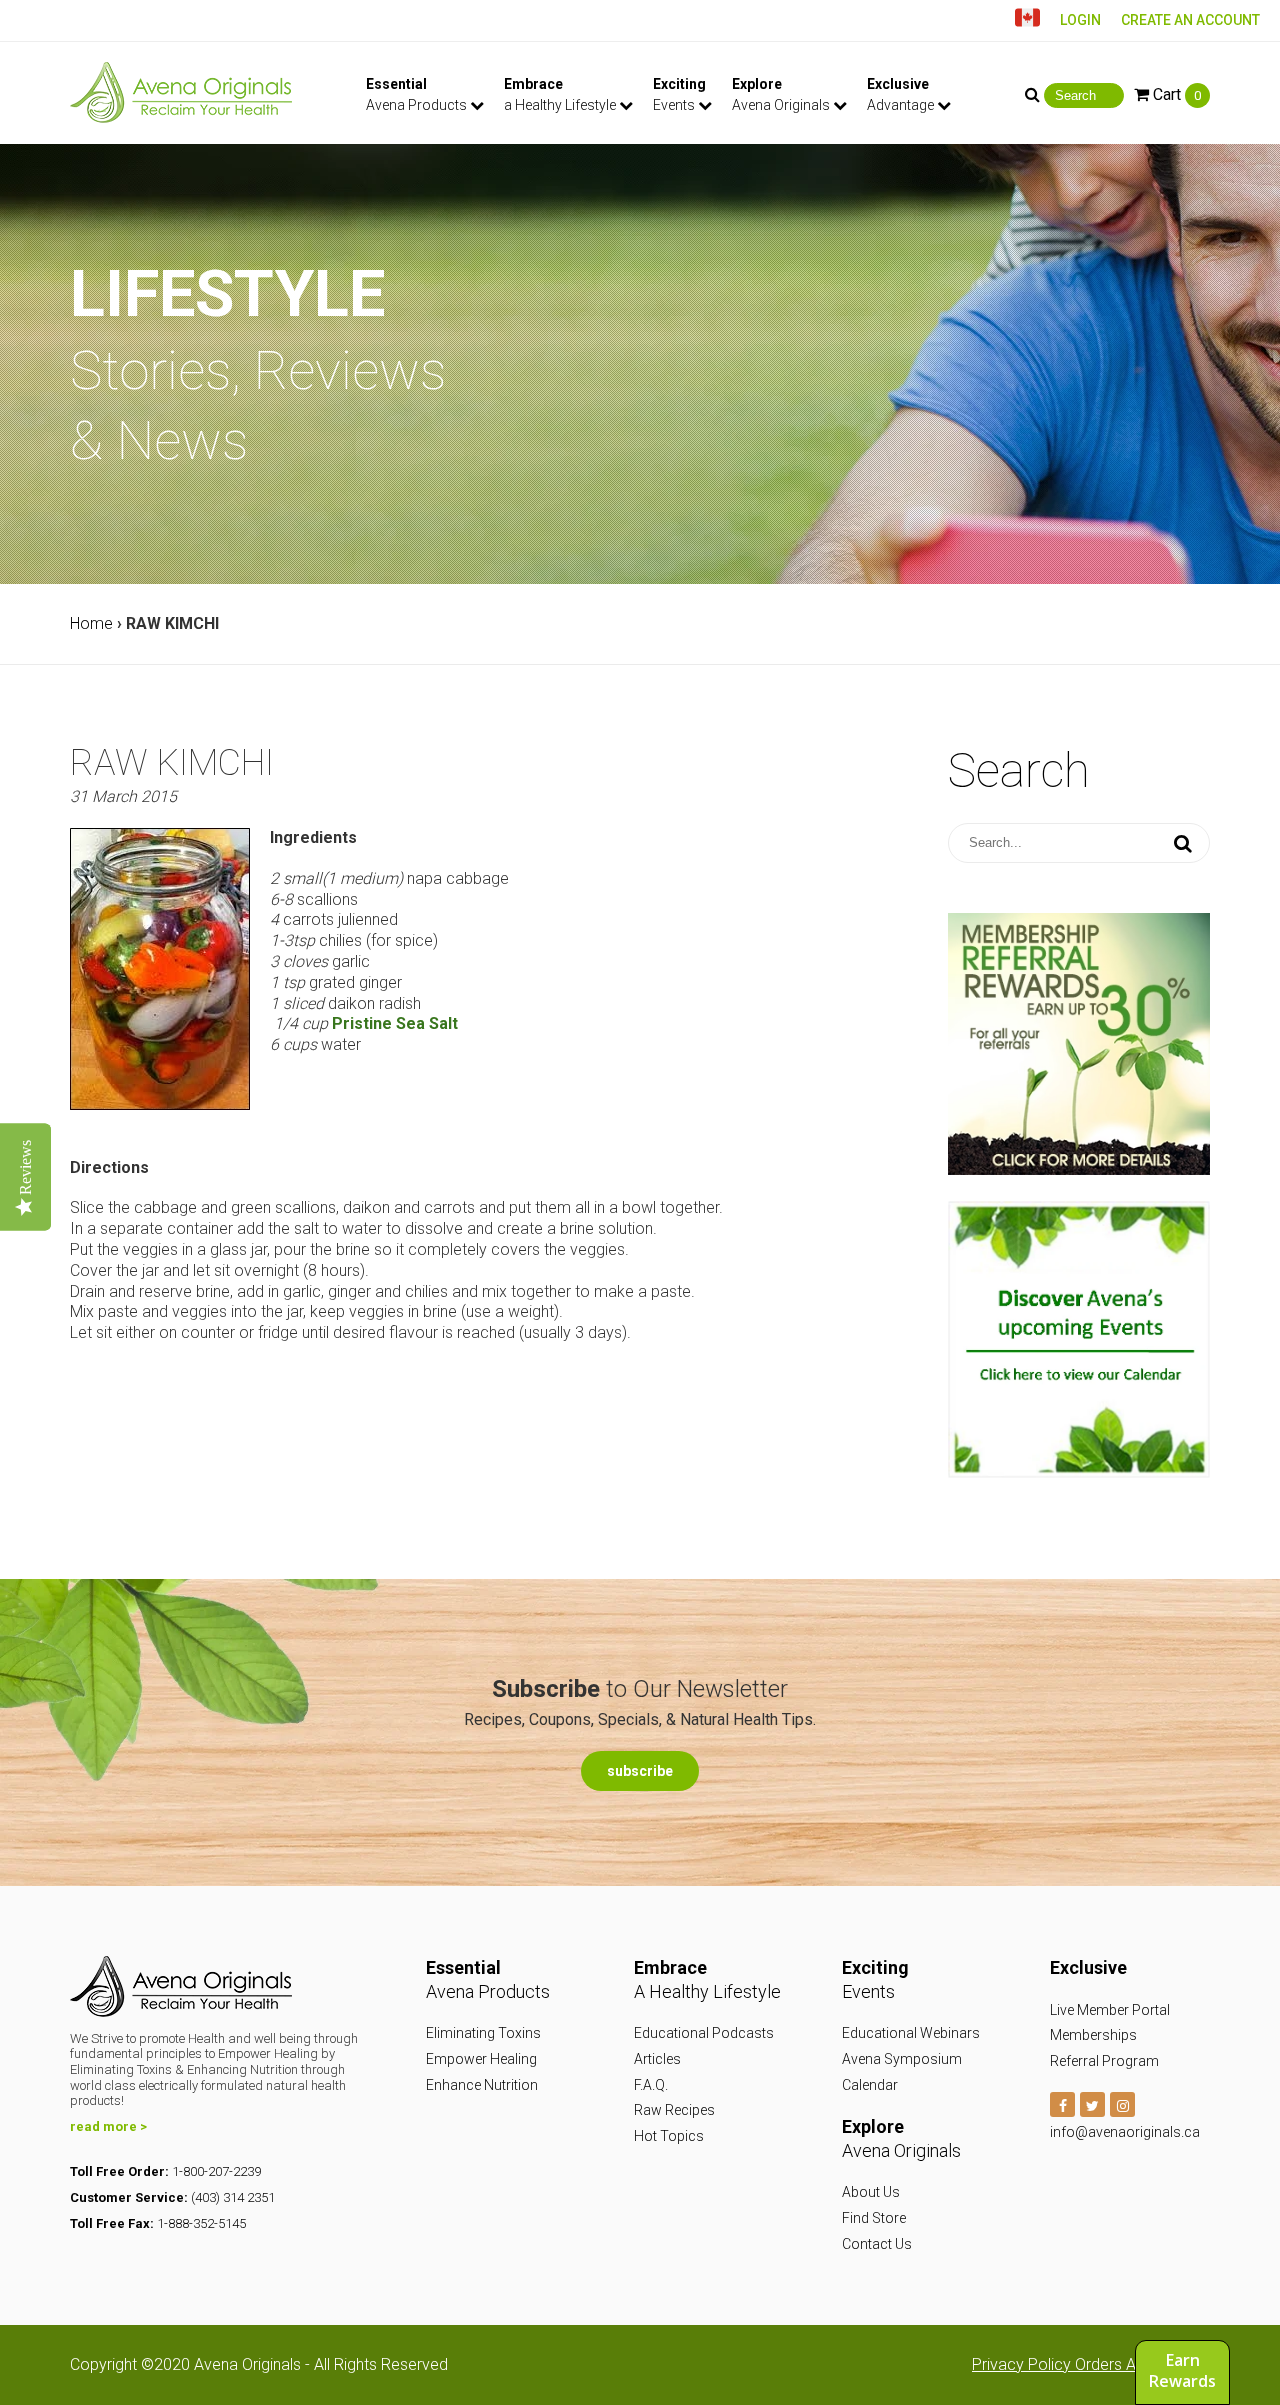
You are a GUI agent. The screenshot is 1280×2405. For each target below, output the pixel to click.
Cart (1175, 94)
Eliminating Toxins (483, 2033)
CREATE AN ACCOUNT (1190, 20)
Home (91, 623)
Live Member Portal (1110, 2010)
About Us (871, 2192)
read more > (108, 2126)
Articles (657, 2059)
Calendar (870, 2085)
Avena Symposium (902, 2059)
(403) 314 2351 (233, 2197)
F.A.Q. (651, 2085)
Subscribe (640, 1771)
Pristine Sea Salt (395, 1023)
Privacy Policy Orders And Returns (1091, 2364)
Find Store (874, 2218)
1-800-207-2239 (216, 2171)
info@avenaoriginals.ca (1125, 2132)
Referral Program (1104, 2061)
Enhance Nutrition (482, 2085)
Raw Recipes (674, 2110)
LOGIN (1080, 20)
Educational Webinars (911, 2033)
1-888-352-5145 (201, 2223)
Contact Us (877, 2244)
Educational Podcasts (704, 2033)
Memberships (1093, 2035)
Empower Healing (481, 2059)
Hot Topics (669, 2136)
